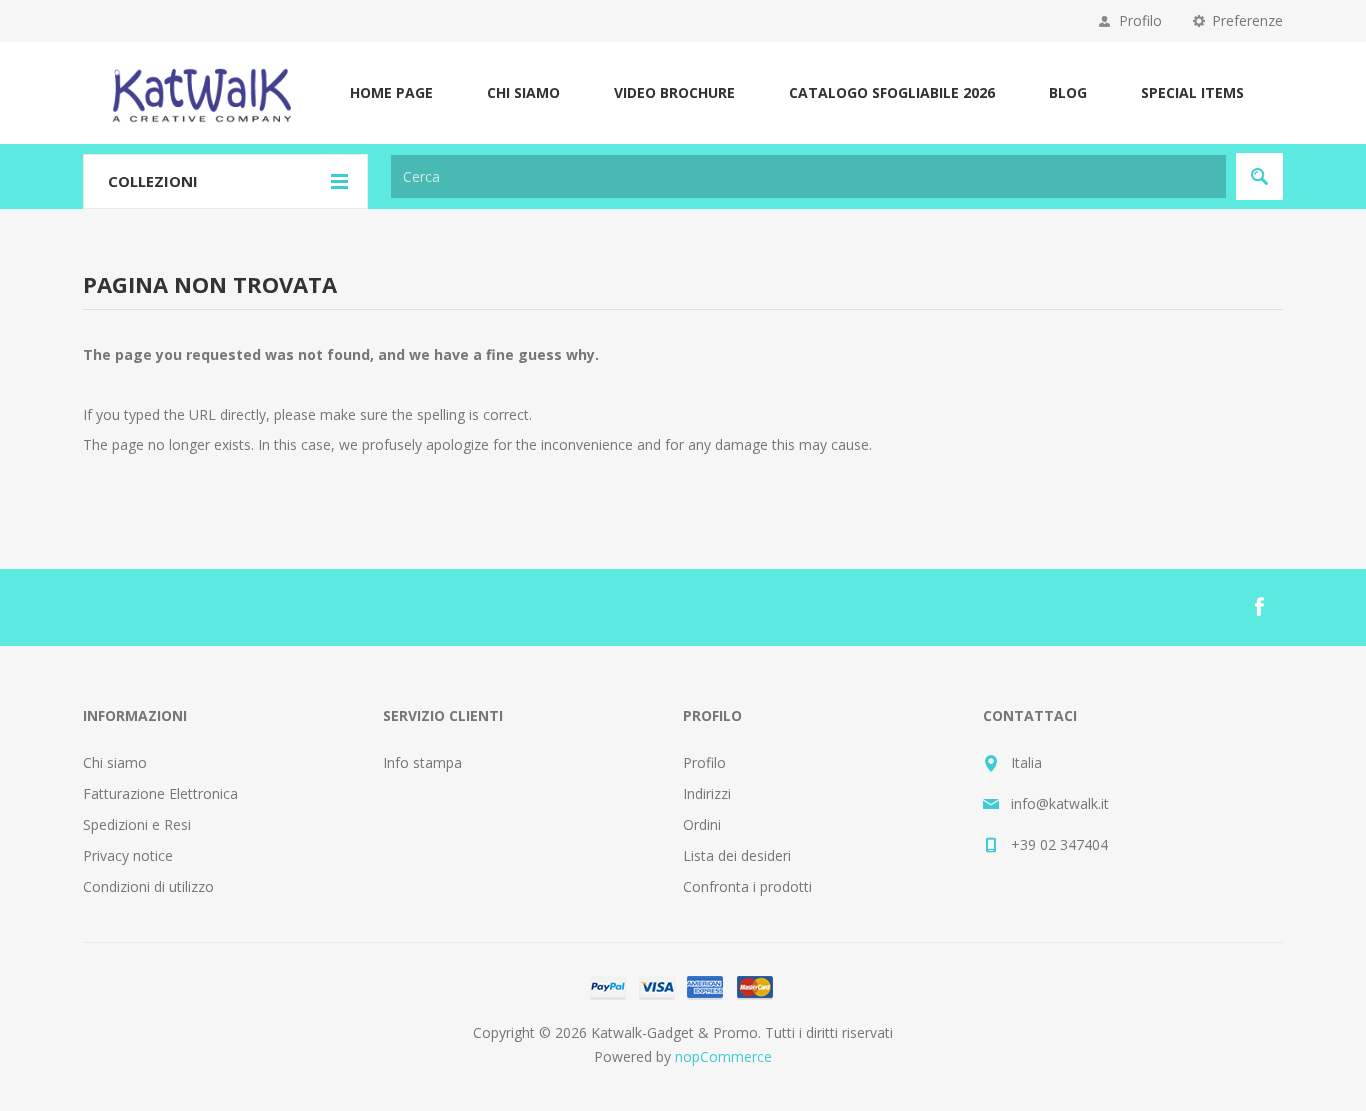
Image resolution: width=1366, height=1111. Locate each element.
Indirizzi (707, 793)
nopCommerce (723, 1056)
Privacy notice (128, 855)
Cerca (1259, 176)
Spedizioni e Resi (137, 824)
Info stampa (422, 762)
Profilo (1140, 20)
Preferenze (1247, 20)
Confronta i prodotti (747, 886)
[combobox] (808, 176)
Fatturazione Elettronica (160, 793)
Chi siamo (115, 762)
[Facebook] (1259, 607)
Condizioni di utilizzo (148, 886)
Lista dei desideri (737, 855)
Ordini (702, 824)
